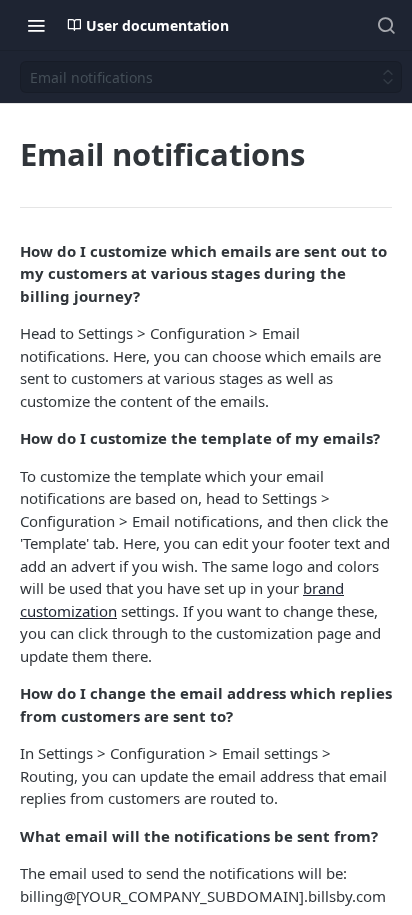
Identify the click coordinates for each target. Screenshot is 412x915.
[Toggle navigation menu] (36, 25)
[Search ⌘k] (386, 25)
